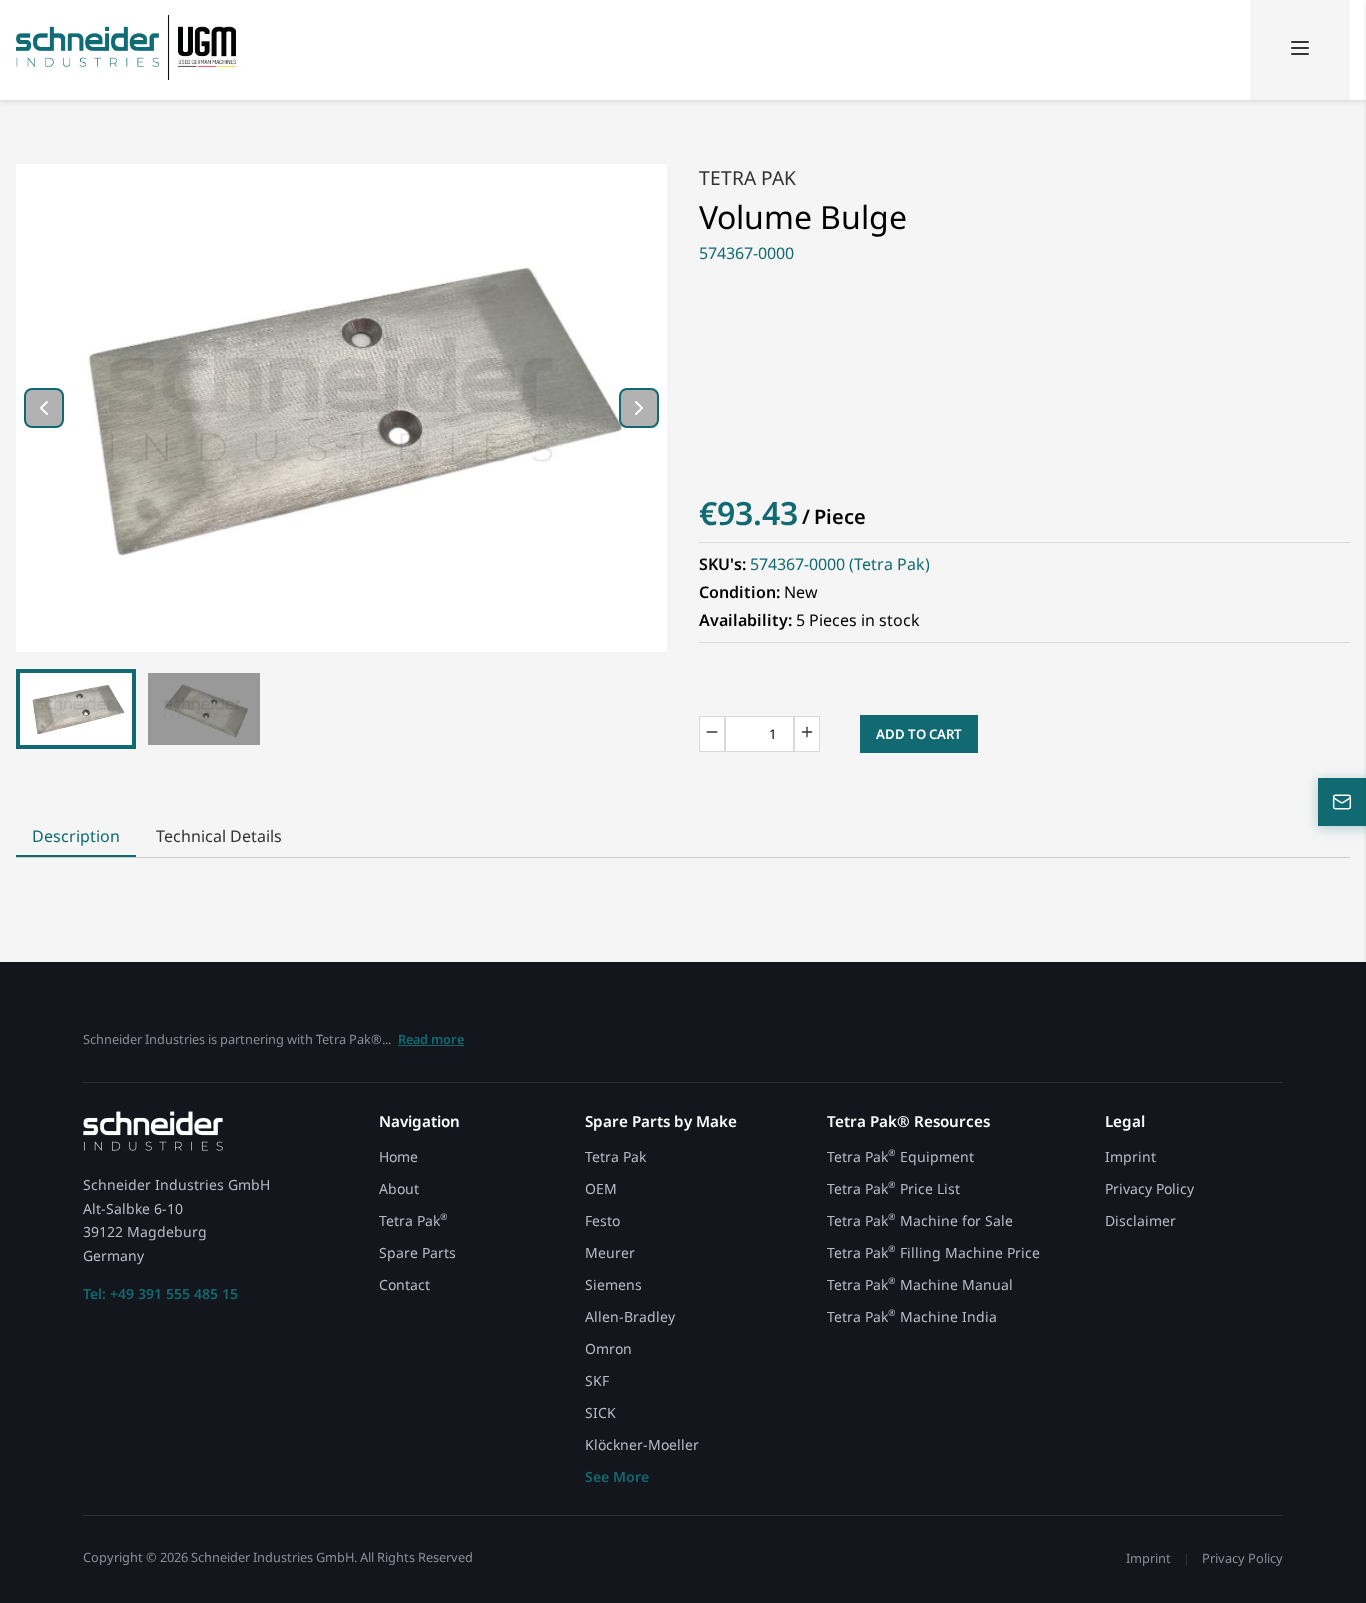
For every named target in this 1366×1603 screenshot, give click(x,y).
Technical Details (219, 836)
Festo (602, 1220)
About (399, 1188)
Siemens (613, 1284)
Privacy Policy (1149, 1188)
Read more (431, 1039)
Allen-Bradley (630, 1316)
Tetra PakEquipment (900, 1156)
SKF (597, 1380)
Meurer (610, 1252)
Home (398, 1156)
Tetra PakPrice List (893, 1188)
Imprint (1130, 1156)
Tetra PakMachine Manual (920, 1284)
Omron (608, 1348)
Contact (404, 1284)
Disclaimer (1140, 1221)
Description (76, 836)
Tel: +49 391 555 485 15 (160, 1294)
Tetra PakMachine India (912, 1316)
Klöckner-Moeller (642, 1444)
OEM (601, 1188)
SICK (600, 1412)
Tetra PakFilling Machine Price (933, 1252)
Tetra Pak (747, 177)
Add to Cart (919, 734)
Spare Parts (417, 1252)
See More (617, 1476)
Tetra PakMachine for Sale (920, 1220)
